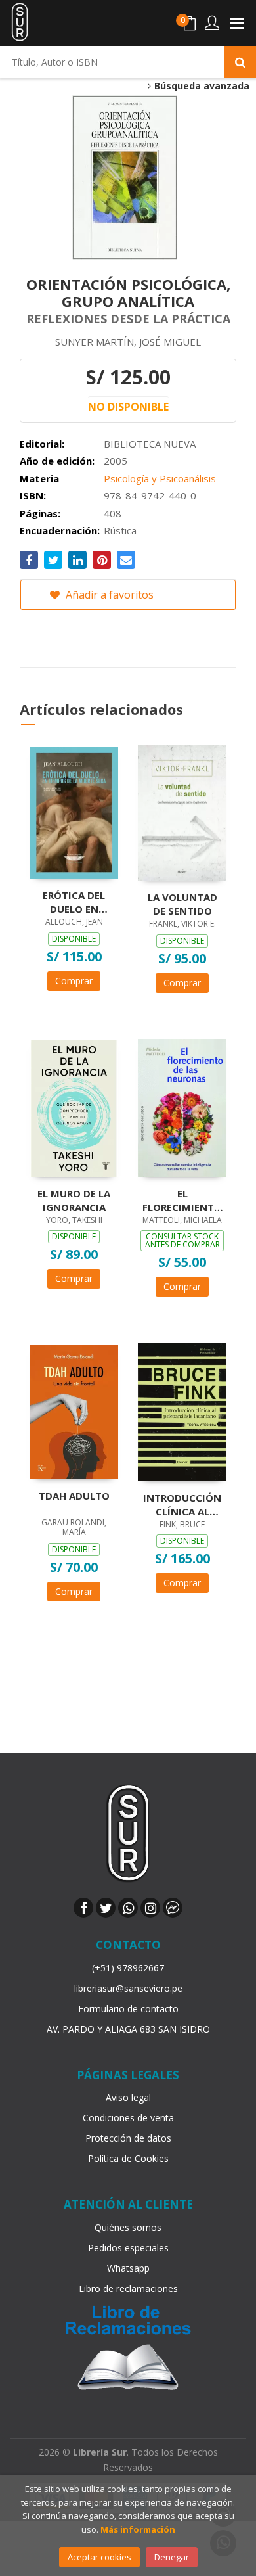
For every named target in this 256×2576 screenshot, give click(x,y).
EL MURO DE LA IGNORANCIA (74, 1200)
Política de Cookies (128, 2158)
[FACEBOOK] (83, 1908)
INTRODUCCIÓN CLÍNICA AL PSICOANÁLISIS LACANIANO (182, 1504)
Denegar (172, 2557)
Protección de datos (128, 2138)
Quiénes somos (128, 2227)
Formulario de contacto (128, 2009)
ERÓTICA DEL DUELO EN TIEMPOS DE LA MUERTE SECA (74, 902)
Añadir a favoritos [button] (108, 595)
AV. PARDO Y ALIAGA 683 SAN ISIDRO (128, 2029)
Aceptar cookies (99, 2557)
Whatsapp (128, 2268)
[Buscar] (240, 62)
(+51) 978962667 (128, 1968)
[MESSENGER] (173, 1908)
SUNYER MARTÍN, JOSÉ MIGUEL (128, 342)
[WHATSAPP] (128, 1908)
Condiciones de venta (128, 2118)
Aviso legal (128, 2097)
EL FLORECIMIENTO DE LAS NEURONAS (182, 1200)
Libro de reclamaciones (128, 2288)
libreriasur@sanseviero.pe (128, 1988)
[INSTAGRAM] (150, 1908)
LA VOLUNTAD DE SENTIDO (182, 904)
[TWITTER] (106, 1908)
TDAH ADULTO (74, 1496)
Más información (138, 2529)
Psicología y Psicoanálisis (160, 478)
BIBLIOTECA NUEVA (150, 444)
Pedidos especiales (128, 2248)
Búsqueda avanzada (201, 86)
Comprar (74, 981)
